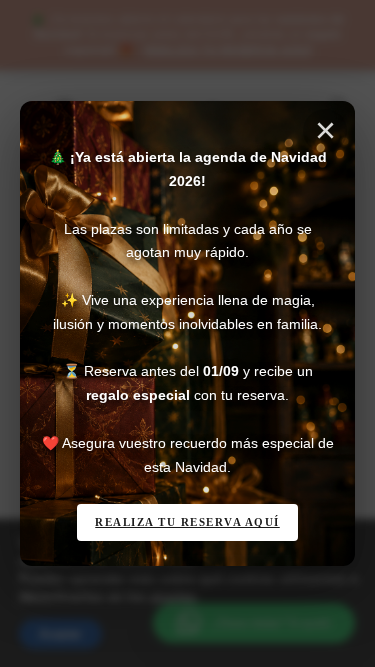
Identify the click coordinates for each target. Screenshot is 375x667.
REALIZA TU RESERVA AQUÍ (187, 522)
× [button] (325, 130)
